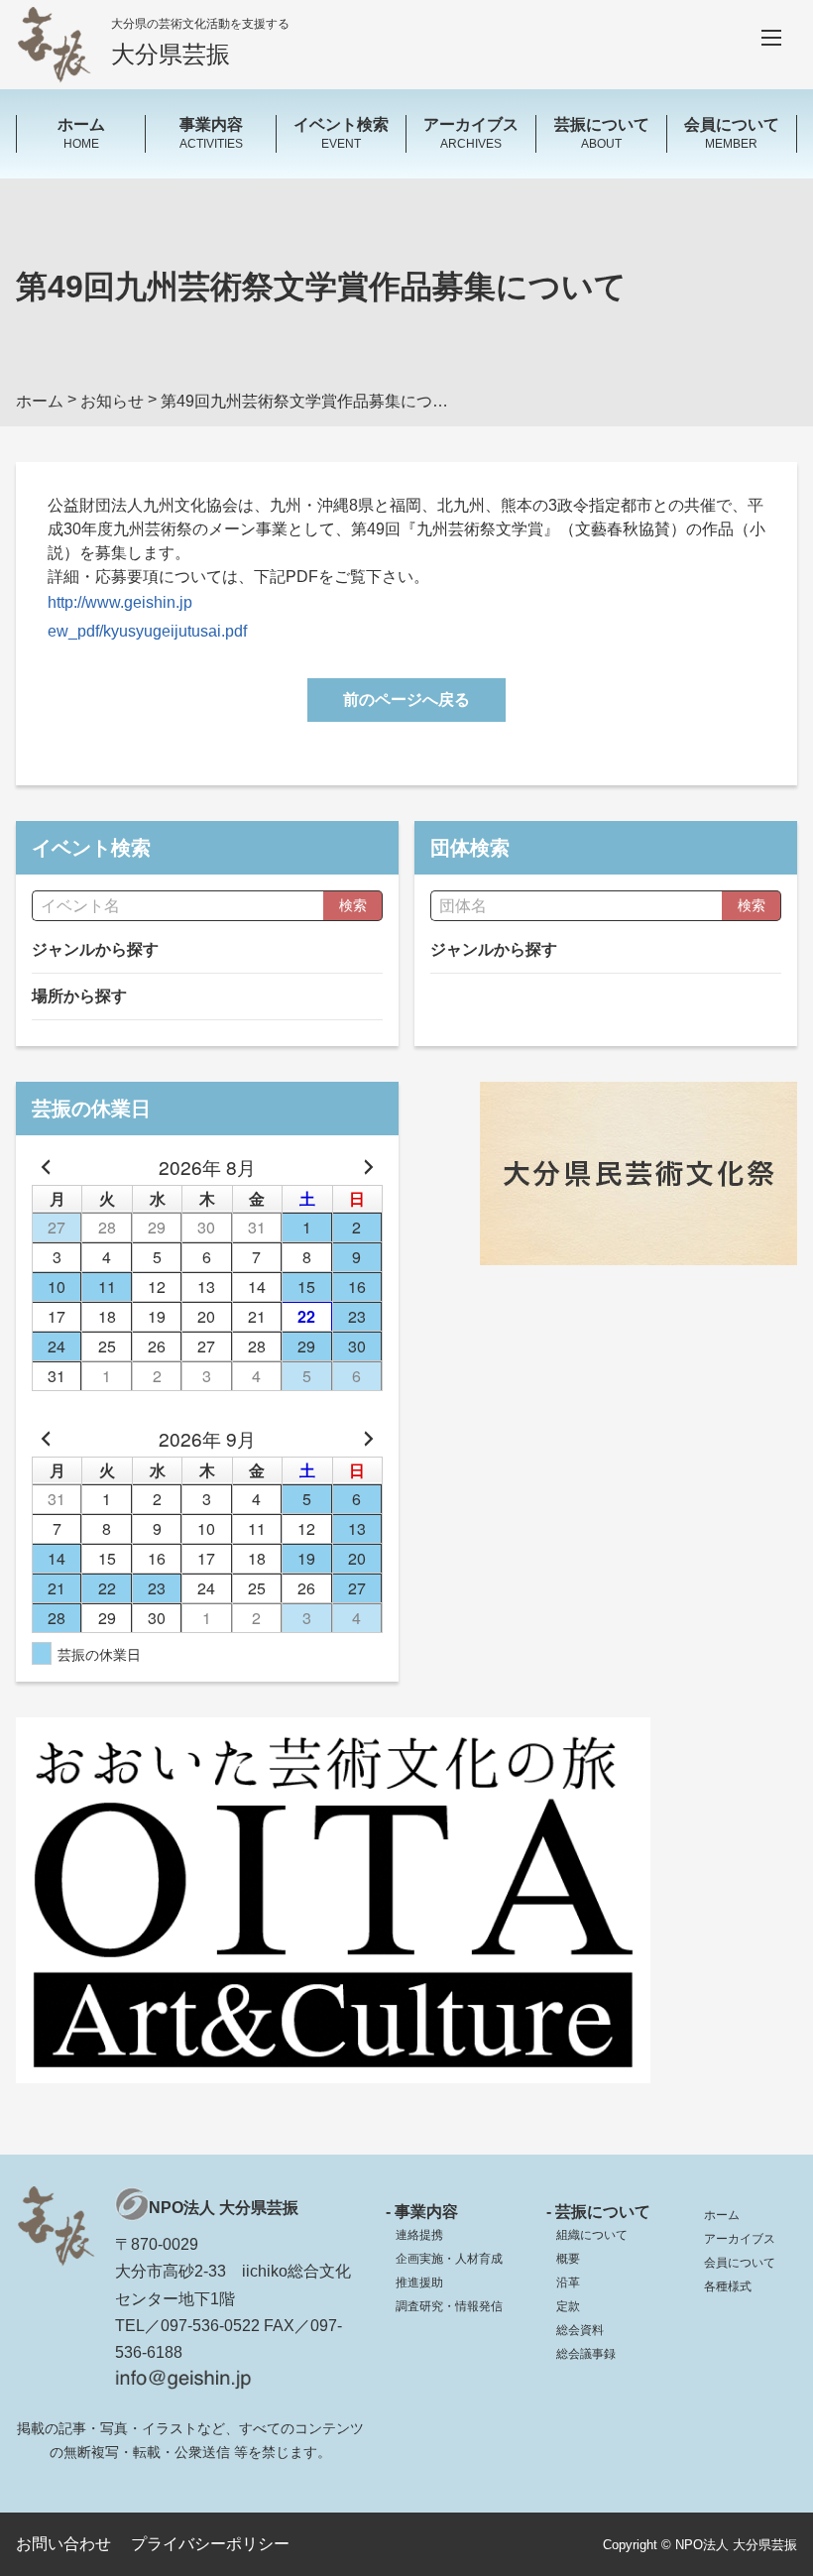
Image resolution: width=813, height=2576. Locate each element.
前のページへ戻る (406, 700)
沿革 (568, 2283)
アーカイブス (740, 2239)
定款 (568, 2306)
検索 (353, 905)
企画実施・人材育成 (449, 2259)
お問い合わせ (63, 2544)
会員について (740, 2263)
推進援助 (419, 2283)
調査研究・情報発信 (449, 2306)
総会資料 (580, 2330)
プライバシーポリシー (210, 2544)
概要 (568, 2259)
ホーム (722, 2215)
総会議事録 (586, 2354)
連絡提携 (419, 2235)
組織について (592, 2235)
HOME (81, 133)
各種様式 (728, 2286)
